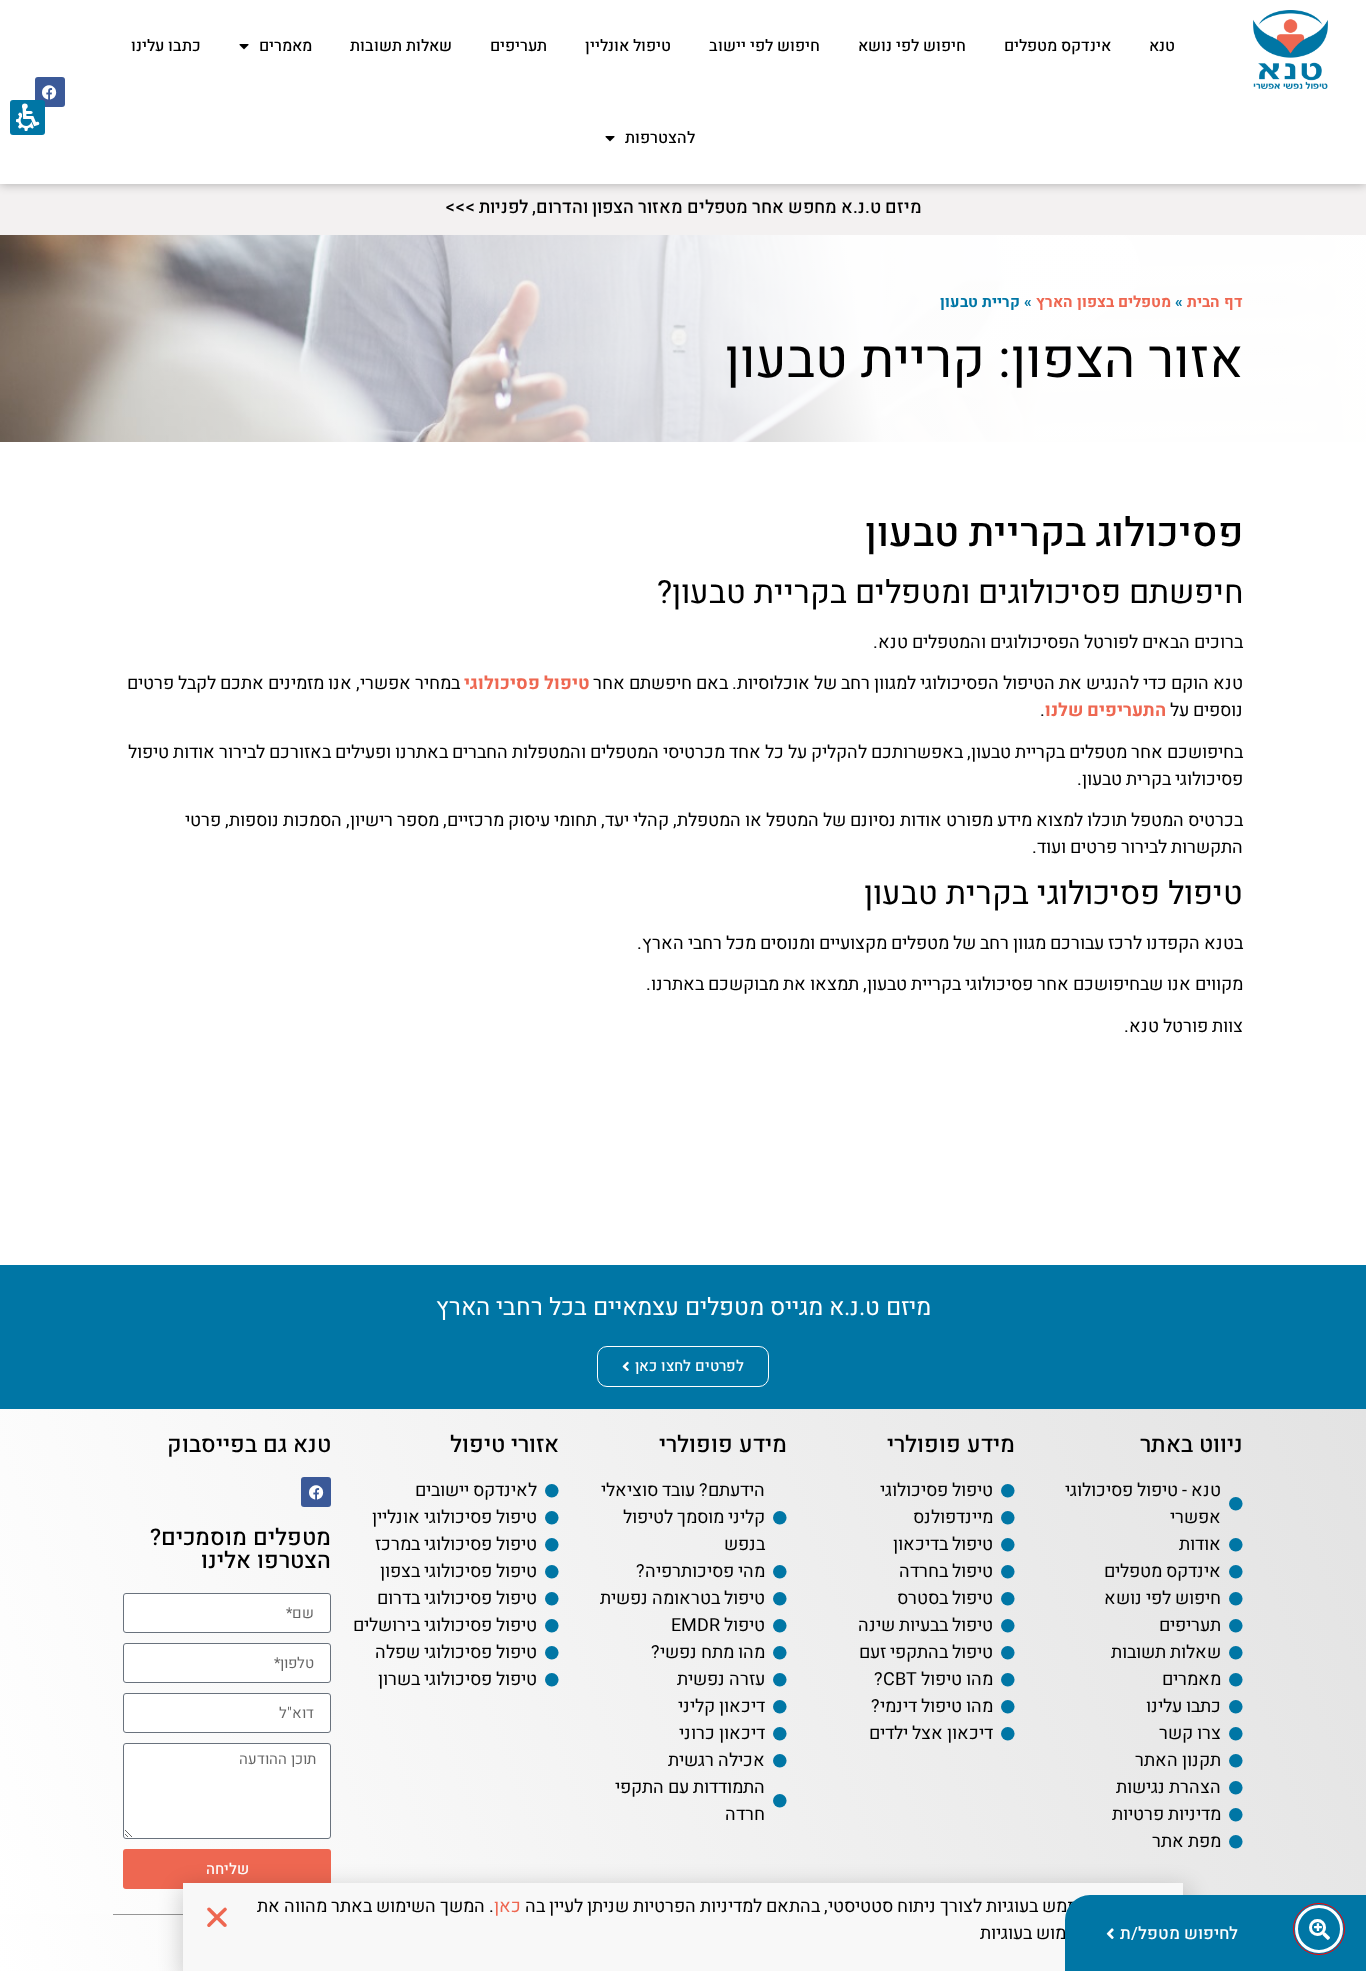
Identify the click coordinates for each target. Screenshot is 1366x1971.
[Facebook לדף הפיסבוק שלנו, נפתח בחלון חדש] (50, 92)
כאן (507, 1906)
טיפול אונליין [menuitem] (628, 46)
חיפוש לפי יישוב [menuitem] (764, 46)
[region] (941, 302)
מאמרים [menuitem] (285, 46)
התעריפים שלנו (1105, 710)
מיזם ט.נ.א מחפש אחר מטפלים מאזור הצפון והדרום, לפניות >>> (683, 207)
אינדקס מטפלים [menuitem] (1057, 46)
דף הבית (1215, 302)
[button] (227, 1741)
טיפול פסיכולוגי (526, 683)
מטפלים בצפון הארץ (1103, 302)
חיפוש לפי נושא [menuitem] (912, 46)
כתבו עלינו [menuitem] (166, 46)
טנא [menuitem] (1162, 46)
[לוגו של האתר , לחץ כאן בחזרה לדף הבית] (1290, 49)
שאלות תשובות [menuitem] (401, 46)
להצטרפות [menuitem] (660, 138)
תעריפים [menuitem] (518, 46)
